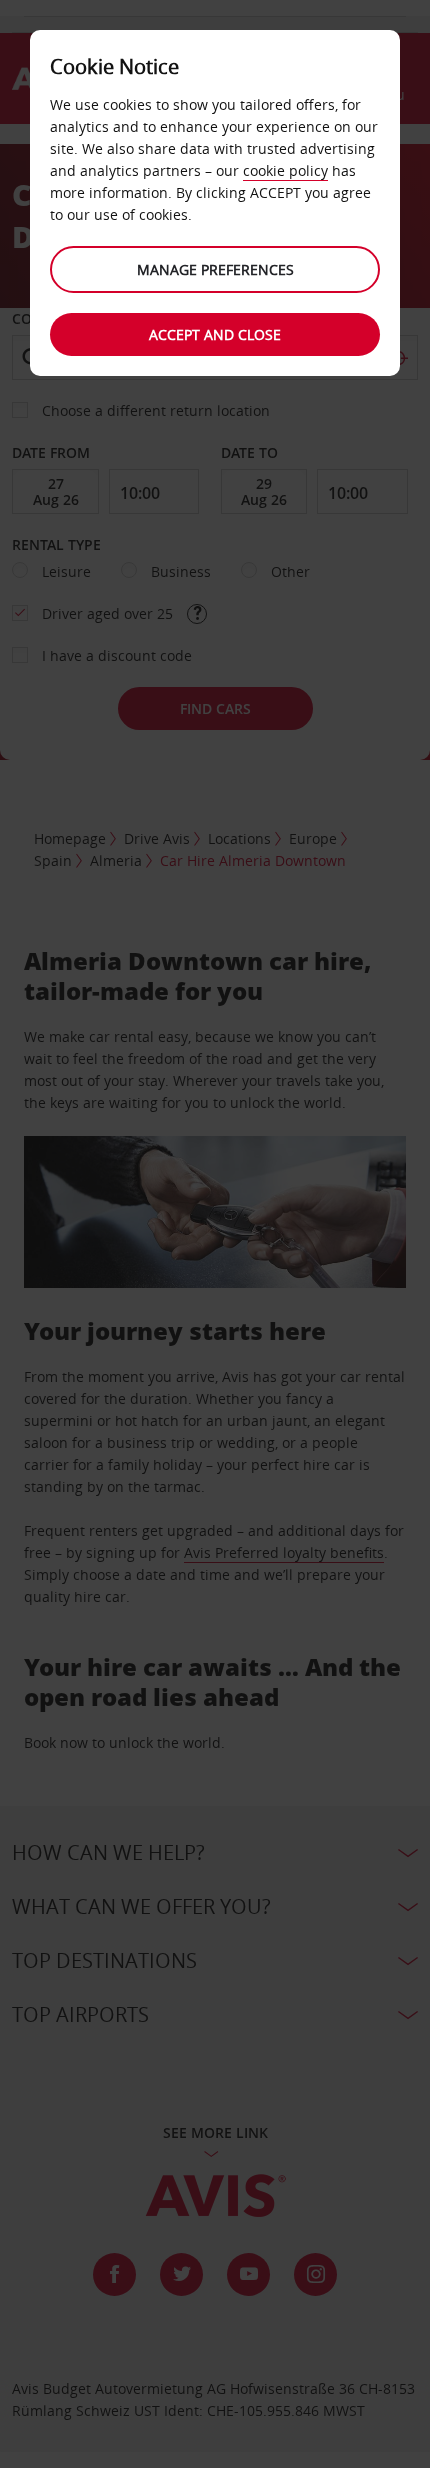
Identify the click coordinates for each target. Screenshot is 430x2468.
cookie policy (285, 170)
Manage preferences (215, 269)
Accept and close (215, 334)
